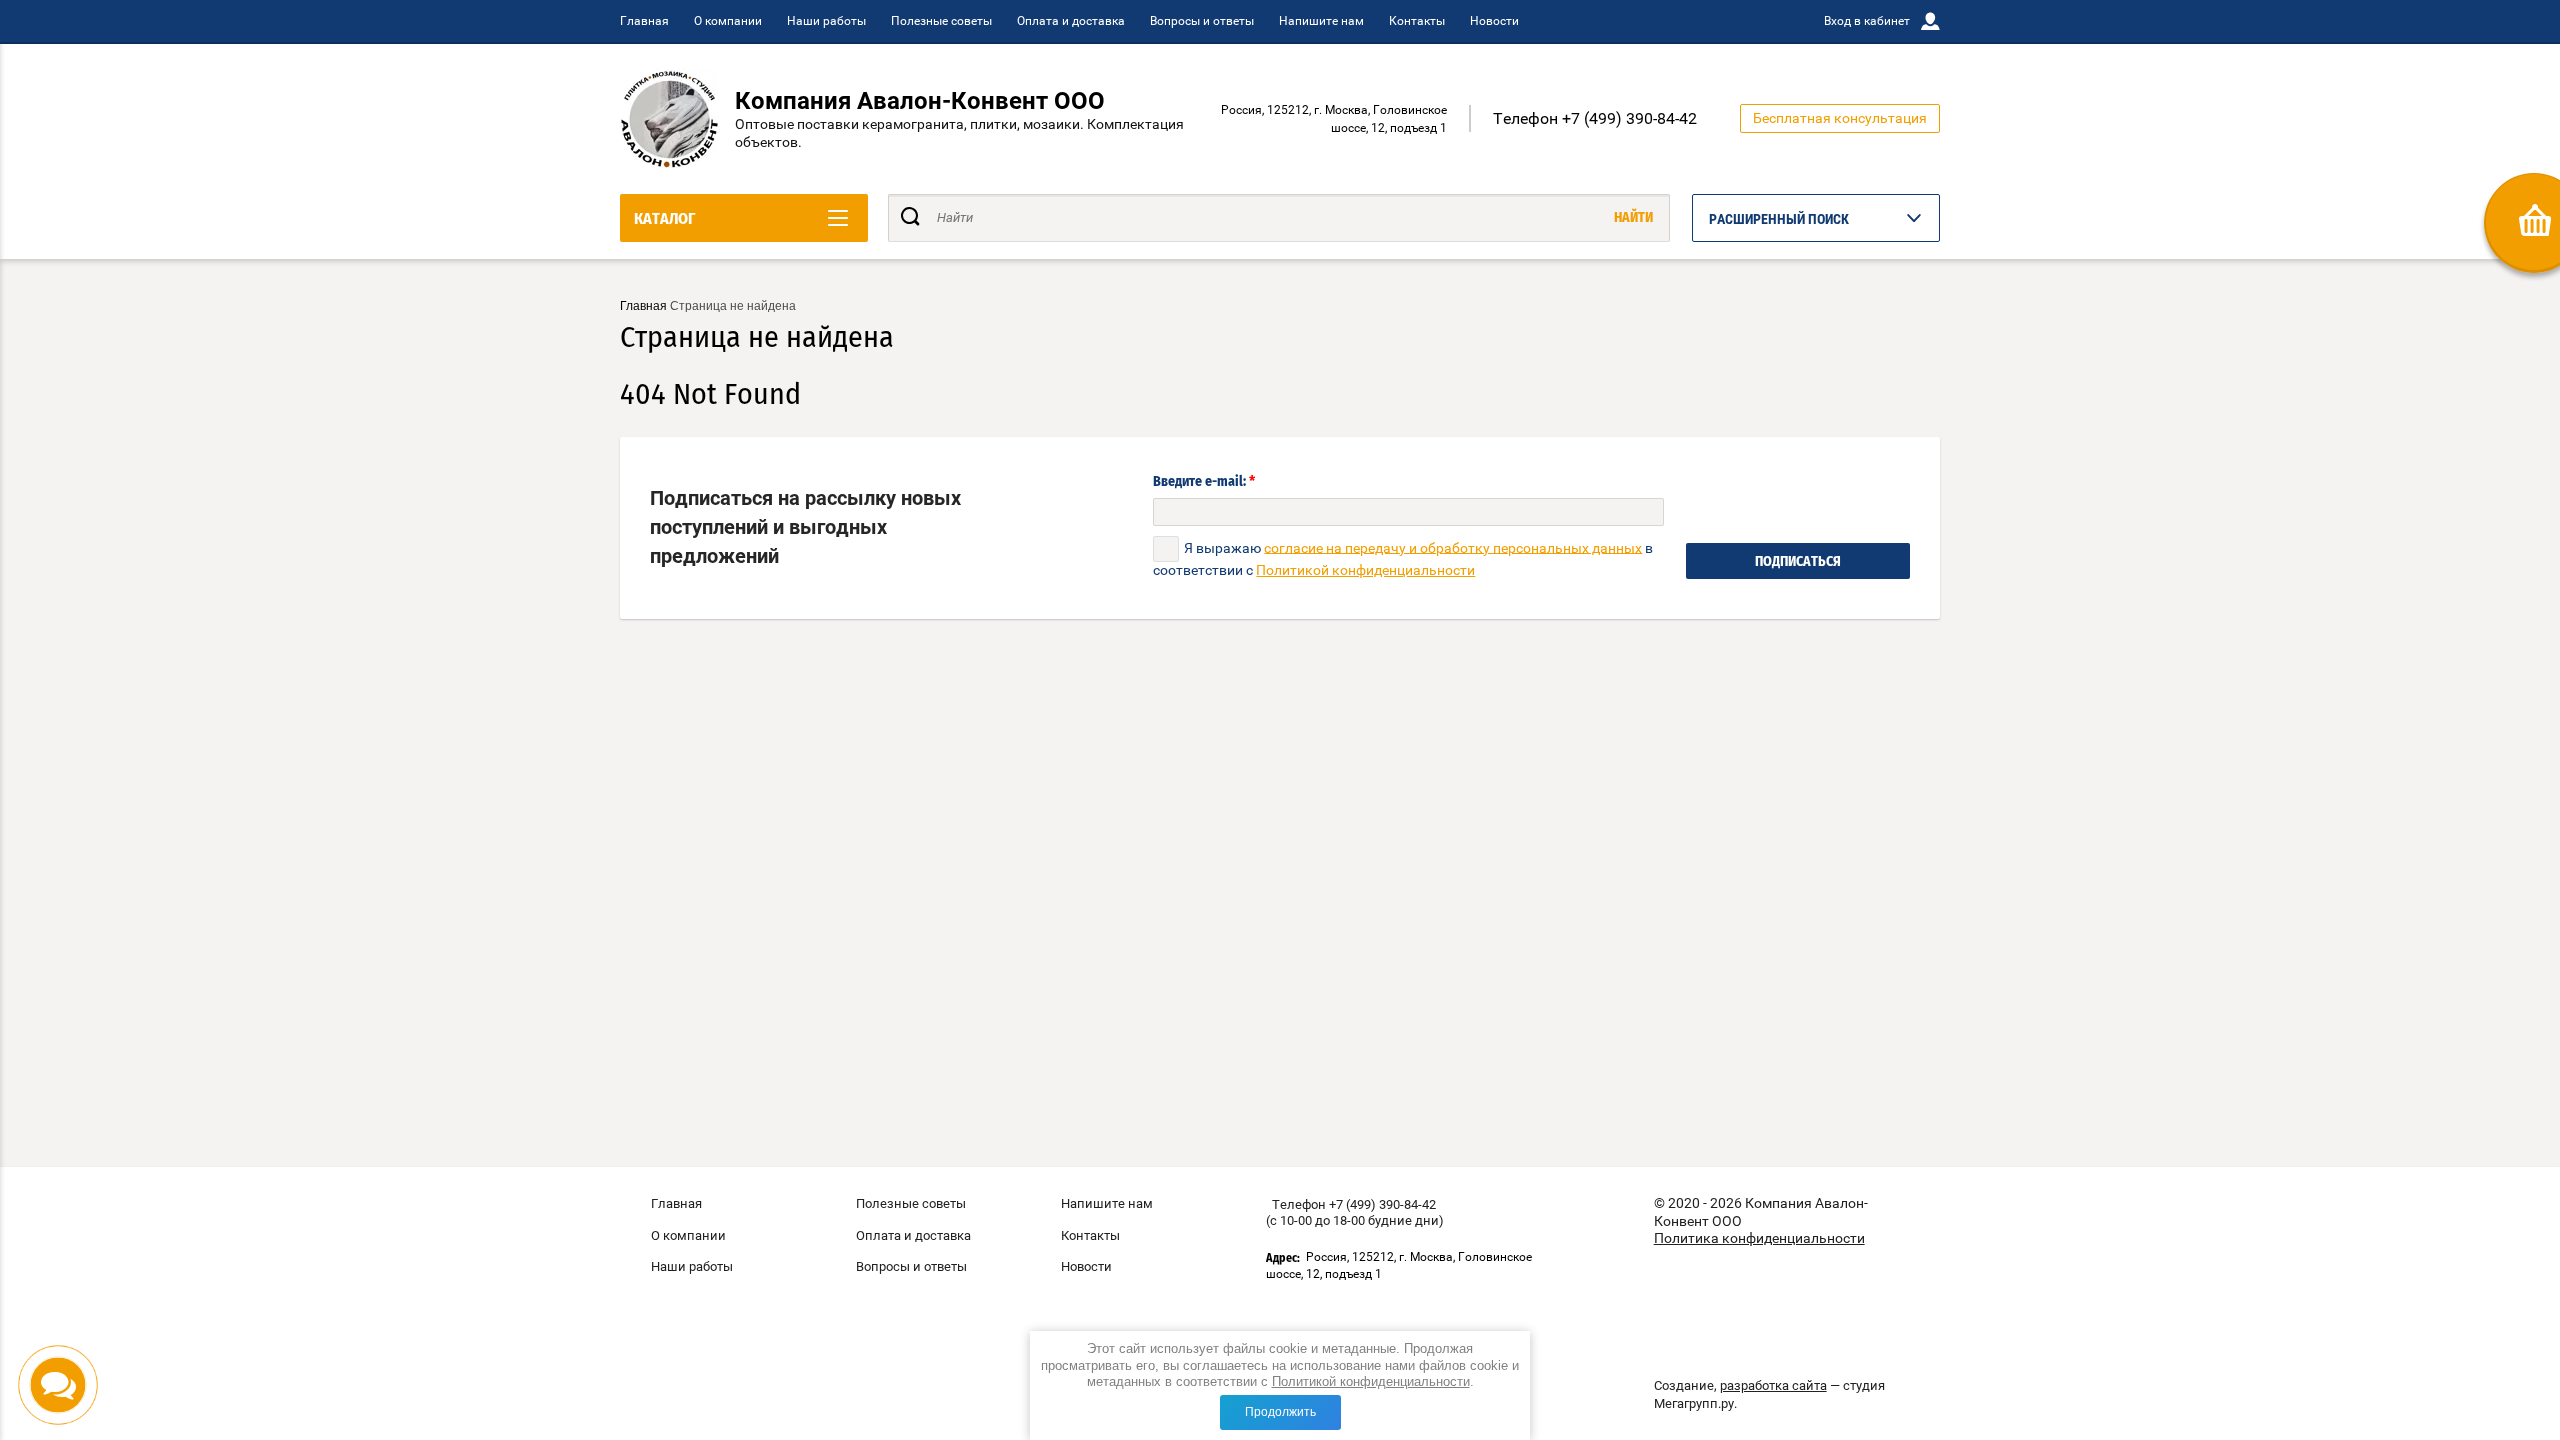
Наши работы (826, 21)
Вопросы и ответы (1202, 21)
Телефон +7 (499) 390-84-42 (1595, 118)
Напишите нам (1321, 21)
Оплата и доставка (1071, 21)
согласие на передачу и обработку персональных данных (1453, 547)
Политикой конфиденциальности (1371, 1381)
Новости (1494, 21)
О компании (728, 21)
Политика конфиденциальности (1759, 1238)
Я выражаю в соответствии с (1403, 558)
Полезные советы (941, 21)
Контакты (1417, 21)
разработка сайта (1773, 1385)
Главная (644, 21)
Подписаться (1798, 562)
